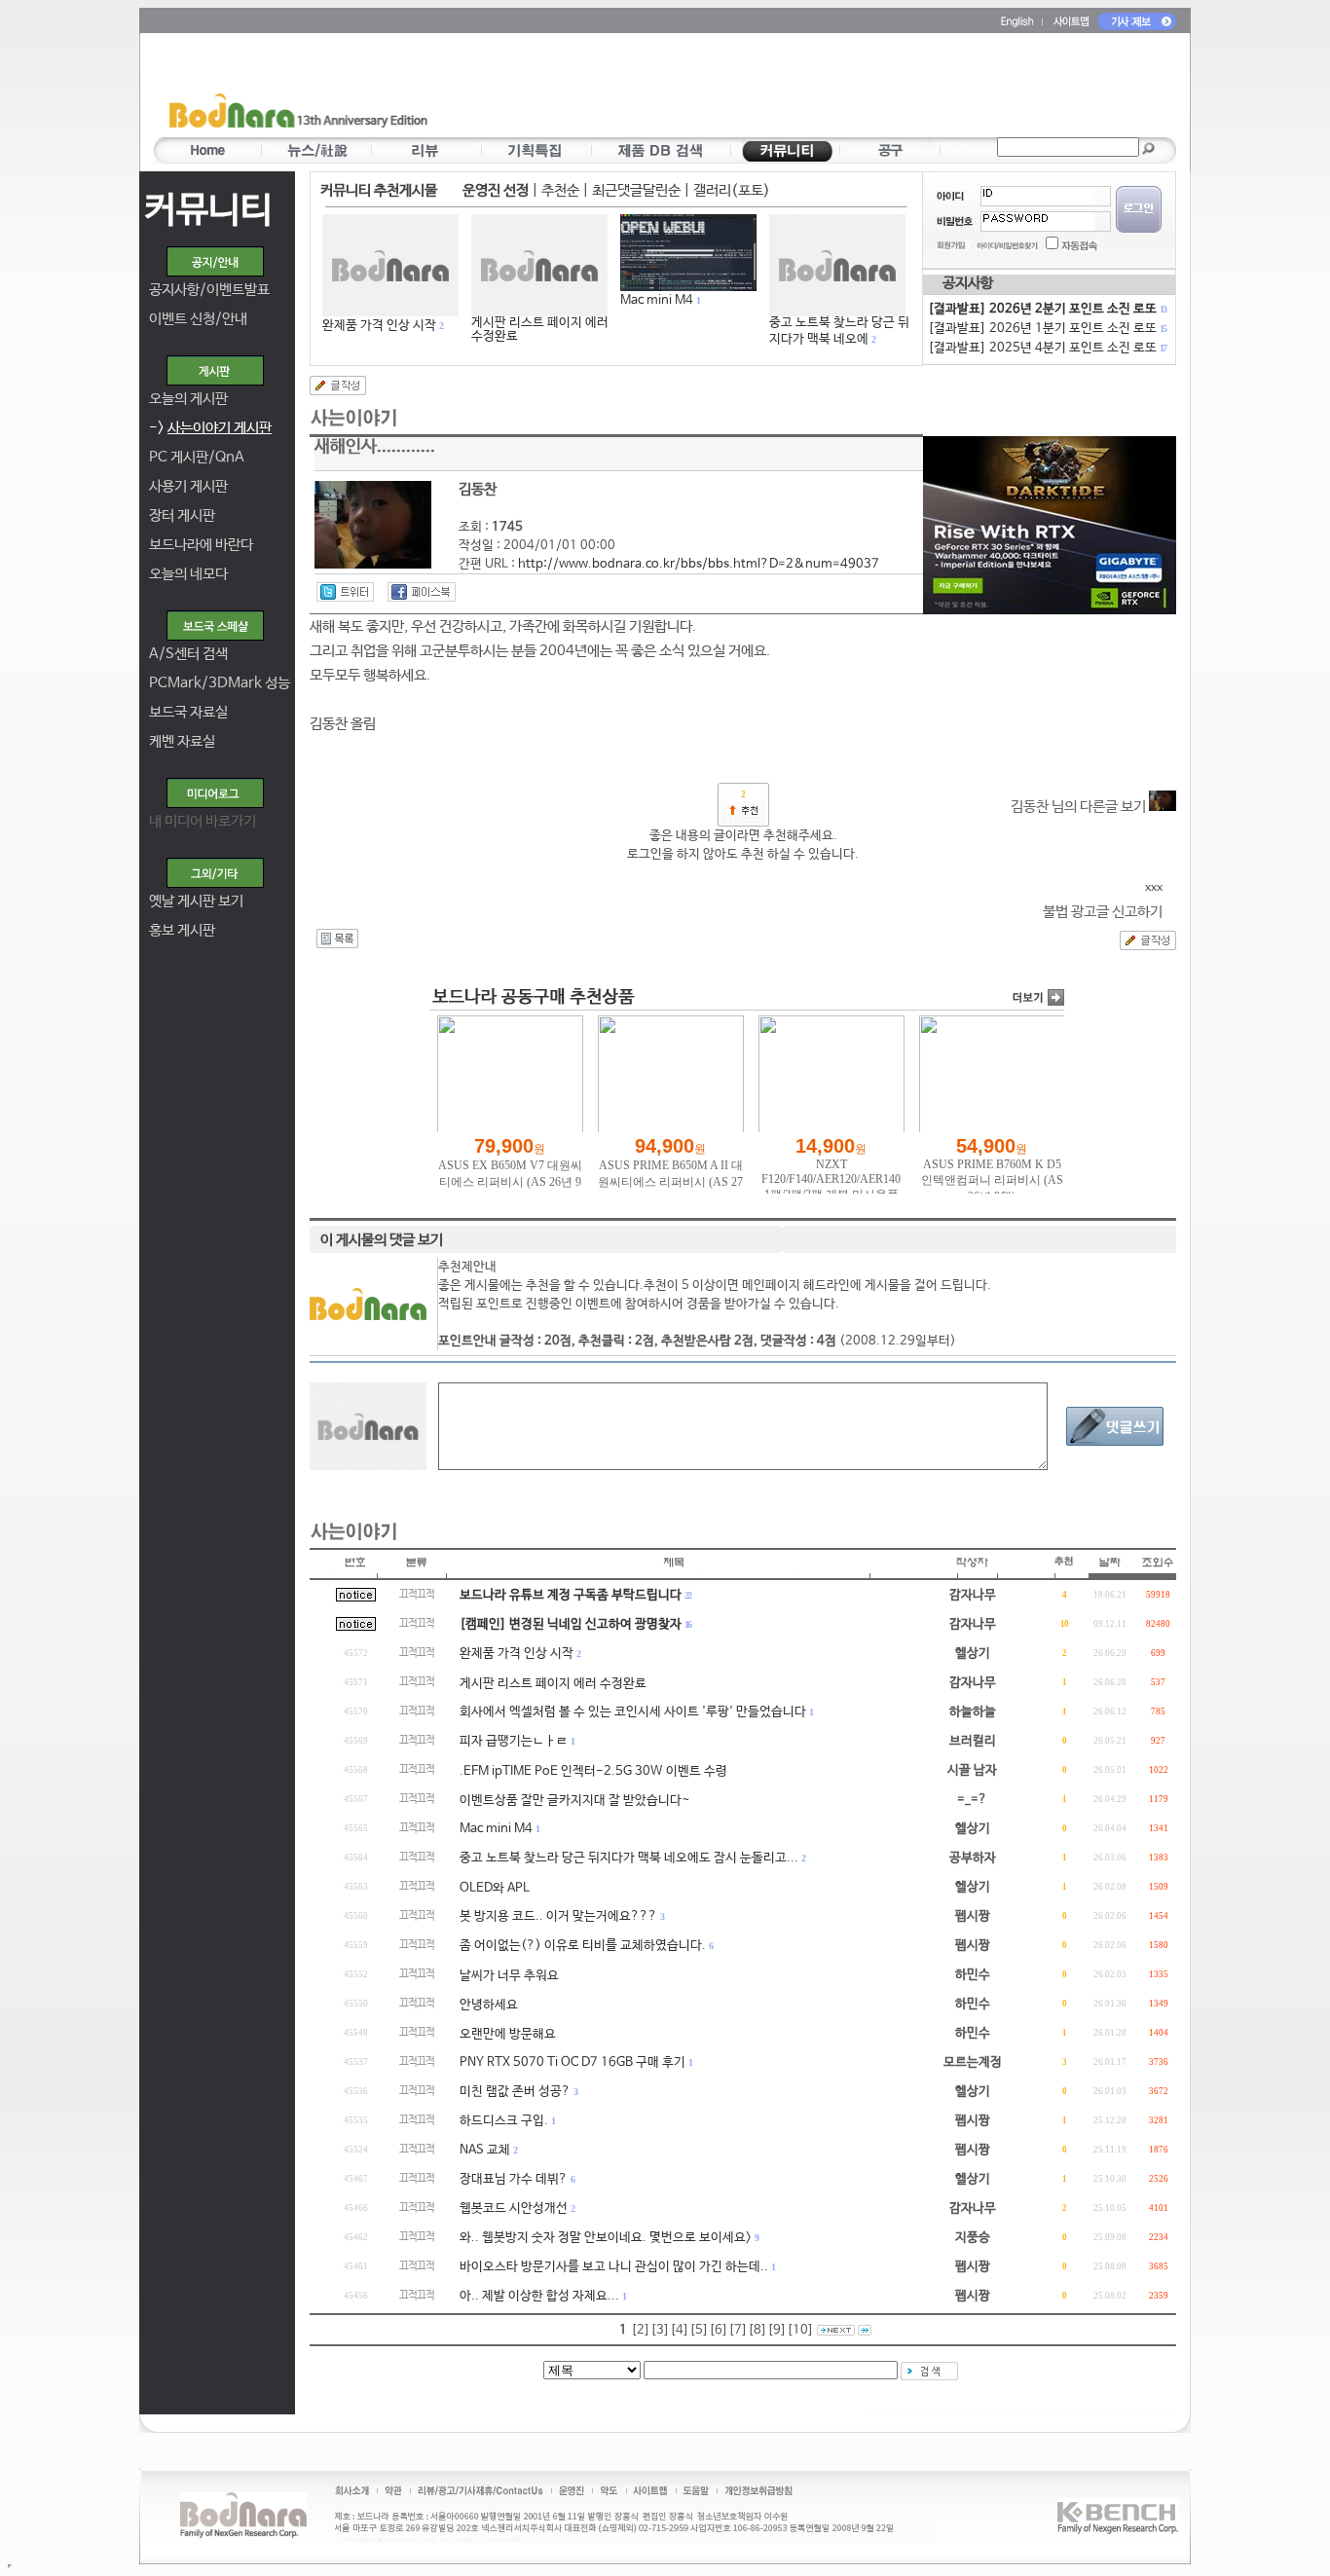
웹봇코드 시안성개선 (514, 2208)
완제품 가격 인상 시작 (379, 326)
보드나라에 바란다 (201, 545)
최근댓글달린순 (636, 190)
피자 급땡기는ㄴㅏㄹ (514, 1741)
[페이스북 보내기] (422, 592)
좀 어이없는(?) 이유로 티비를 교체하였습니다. (583, 1946)
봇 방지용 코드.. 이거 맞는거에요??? (558, 1916)
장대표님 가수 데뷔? (514, 2179)
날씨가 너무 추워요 (509, 1976)
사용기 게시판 (188, 486)
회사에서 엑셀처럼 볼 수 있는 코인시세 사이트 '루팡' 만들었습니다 (633, 1712)
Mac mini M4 (657, 300)
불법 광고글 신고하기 (1103, 912)
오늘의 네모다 (188, 574)
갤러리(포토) (732, 190)
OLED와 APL (495, 1888)
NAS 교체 (485, 2150)
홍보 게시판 (182, 930)
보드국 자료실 (188, 712)
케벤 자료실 (182, 741)
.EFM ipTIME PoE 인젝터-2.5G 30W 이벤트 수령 (593, 1771)
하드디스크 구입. (504, 2121)
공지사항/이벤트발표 (209, 290)
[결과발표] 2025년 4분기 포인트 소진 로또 (1047, 348)
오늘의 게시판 (188, 399)
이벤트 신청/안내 (198, 319)
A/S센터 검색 (188, 654)
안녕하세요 (489, 2005)
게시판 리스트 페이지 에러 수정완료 (540, 330)
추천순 (560, 190)
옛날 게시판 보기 (196, 901)
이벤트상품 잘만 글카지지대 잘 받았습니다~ (575, 1801)
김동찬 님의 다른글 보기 (1080, 807)
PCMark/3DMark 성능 (220, 683)
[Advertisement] (779, 89)
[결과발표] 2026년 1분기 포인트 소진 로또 (1047, 329)
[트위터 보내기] (345, 592)
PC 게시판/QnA (197, 457)
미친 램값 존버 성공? (515, 2092)
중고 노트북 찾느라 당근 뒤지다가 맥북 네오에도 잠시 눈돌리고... (629, 1858)
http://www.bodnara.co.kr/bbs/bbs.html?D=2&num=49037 (699, 564)
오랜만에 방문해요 (508, 2034)
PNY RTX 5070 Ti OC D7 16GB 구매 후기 (573, 2062)
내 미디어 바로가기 (203, 821)
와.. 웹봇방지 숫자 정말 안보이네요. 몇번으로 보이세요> (606, 2238)
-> (210, 428)
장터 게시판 (182, 515)
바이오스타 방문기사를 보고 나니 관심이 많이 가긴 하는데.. (614, 2267)
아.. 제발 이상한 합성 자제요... (539, 2296)
